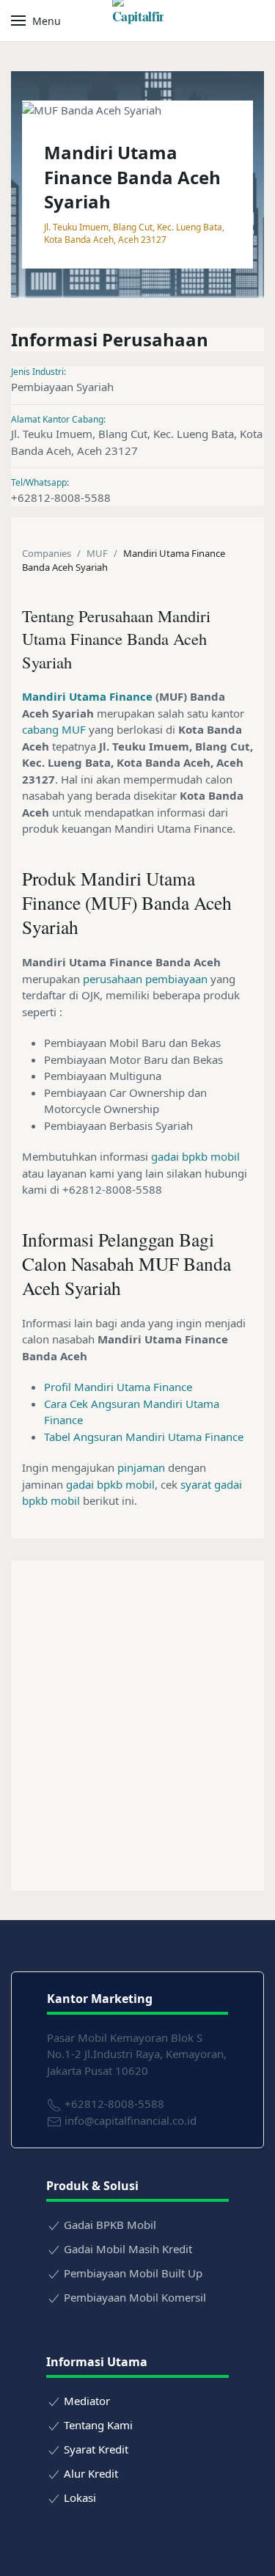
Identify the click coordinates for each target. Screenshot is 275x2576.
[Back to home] (138, 21)
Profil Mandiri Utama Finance (118, 1387)
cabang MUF (54, 729)
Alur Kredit (91, 2473)
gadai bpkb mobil (195, 1156)
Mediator (87, 2401)
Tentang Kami (98, 2425)
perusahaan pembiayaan (145, 979)
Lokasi (80, 2497)
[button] (36, 21)
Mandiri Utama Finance (87, 696)
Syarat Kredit (96, 2449)
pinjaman (141, 1467)
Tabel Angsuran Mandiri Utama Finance (144, 1437)
